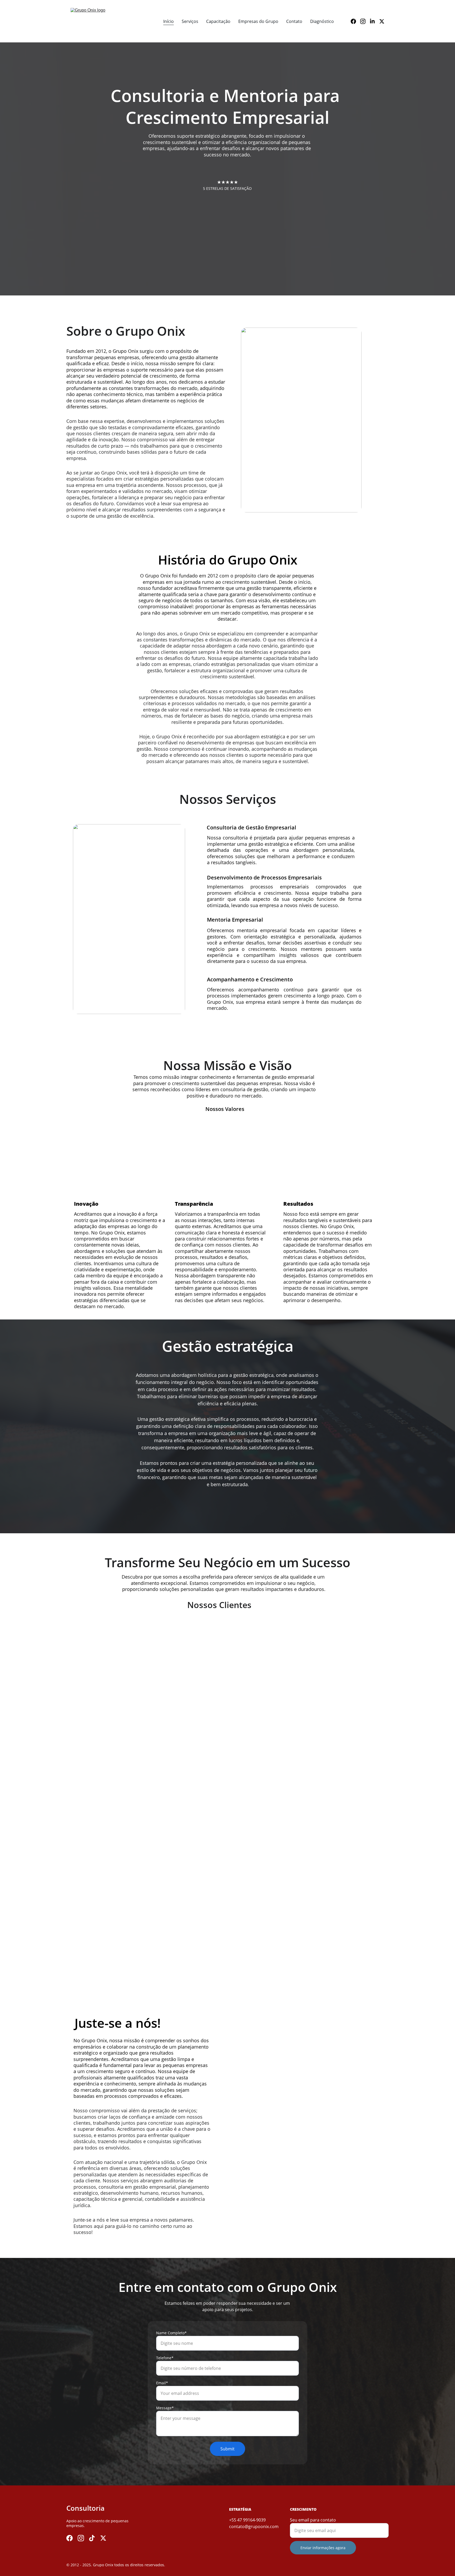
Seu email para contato (313, 2520)
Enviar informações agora (323, 2548)
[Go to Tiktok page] (92, 2538)
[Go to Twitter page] (382, 21)
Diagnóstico (322, 21)
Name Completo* (171, 2333)
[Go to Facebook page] (355, 21)
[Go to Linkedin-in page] (374, 21)
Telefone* (165, 2358)
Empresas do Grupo (258, 21)
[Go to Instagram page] (365, 21)
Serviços (190, 21)
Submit (227, 2449)
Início (169, 21)
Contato (294, 21)
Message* (165, 2408)
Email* (162, 2383)
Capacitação (218, 21)
